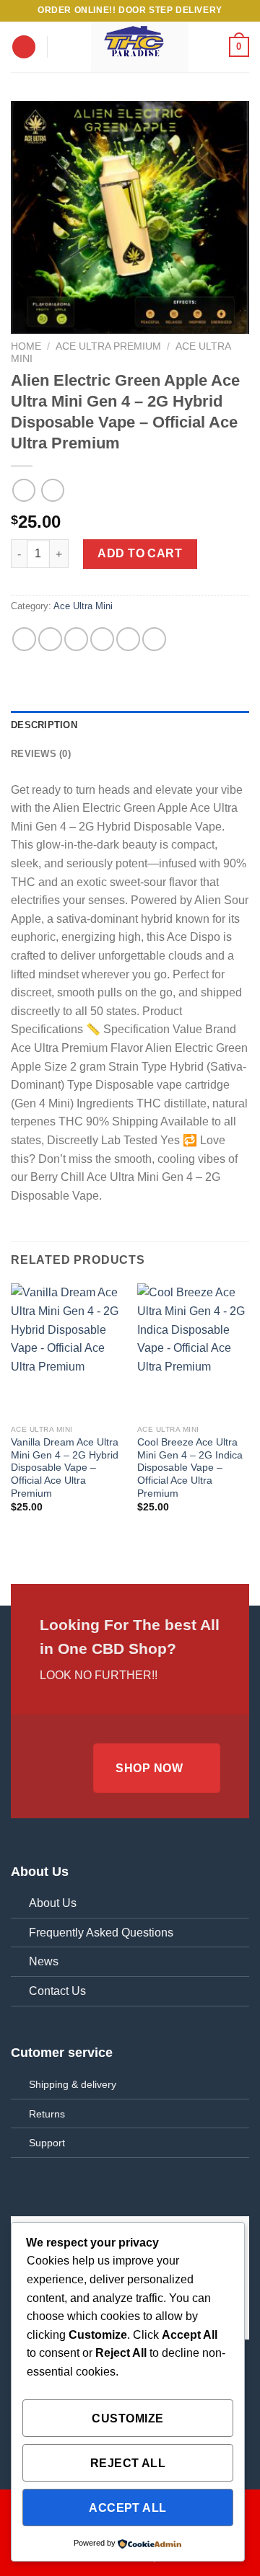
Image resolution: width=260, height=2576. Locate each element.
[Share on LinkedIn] (154, 639)
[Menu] (24, 47)
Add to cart (140, 553)
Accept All (128, 2508)
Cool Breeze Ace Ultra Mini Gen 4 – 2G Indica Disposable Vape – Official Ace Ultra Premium (190, 1468)
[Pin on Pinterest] (128, 639)
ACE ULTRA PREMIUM (108, 346)
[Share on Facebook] (50, 639)
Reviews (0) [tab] (41, 754)
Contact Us (57, 1991)
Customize (127, 2418)
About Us (53, 1903)
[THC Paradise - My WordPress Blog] (139, 47)
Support (47, 2143)
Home (26, 346)
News (44, 1961)
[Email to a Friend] (102, 639)
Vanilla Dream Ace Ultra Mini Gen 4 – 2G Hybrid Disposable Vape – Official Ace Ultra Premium (65, 1468)
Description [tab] (44, 725)
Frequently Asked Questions (101, 1933)
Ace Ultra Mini (83, 606)
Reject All (128, 2463)
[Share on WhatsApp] (24, 639)
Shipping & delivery (73, 2084)
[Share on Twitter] (76, 639)
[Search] (63, 47)
